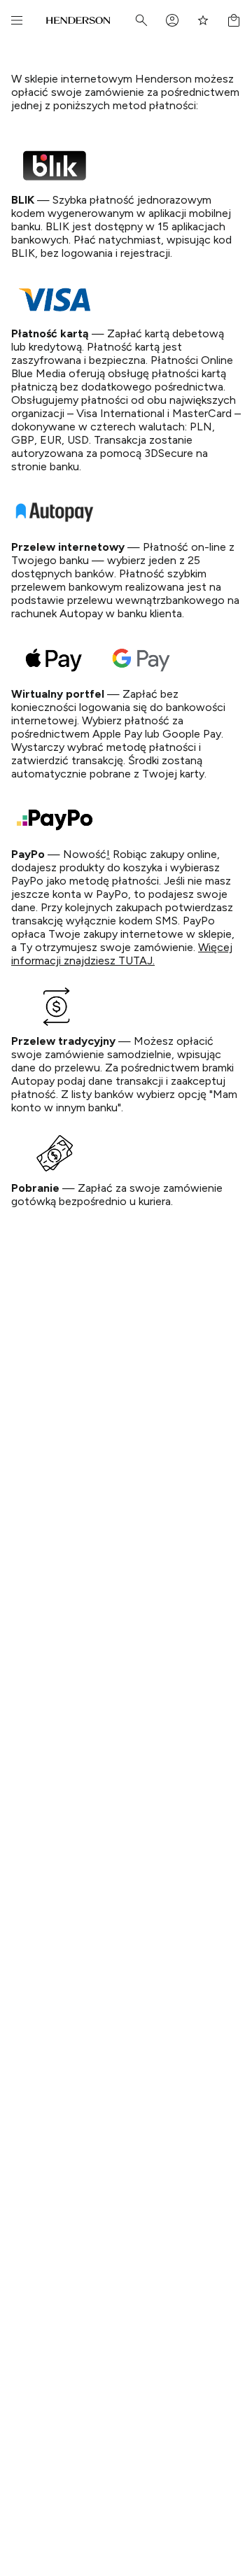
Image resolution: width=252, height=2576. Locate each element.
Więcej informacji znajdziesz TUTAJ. (122, 954)
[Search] (141, 20)
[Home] (78, 20)
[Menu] (17, 20)
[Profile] (172, 20)
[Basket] (234, 20)
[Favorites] (203, 20)
